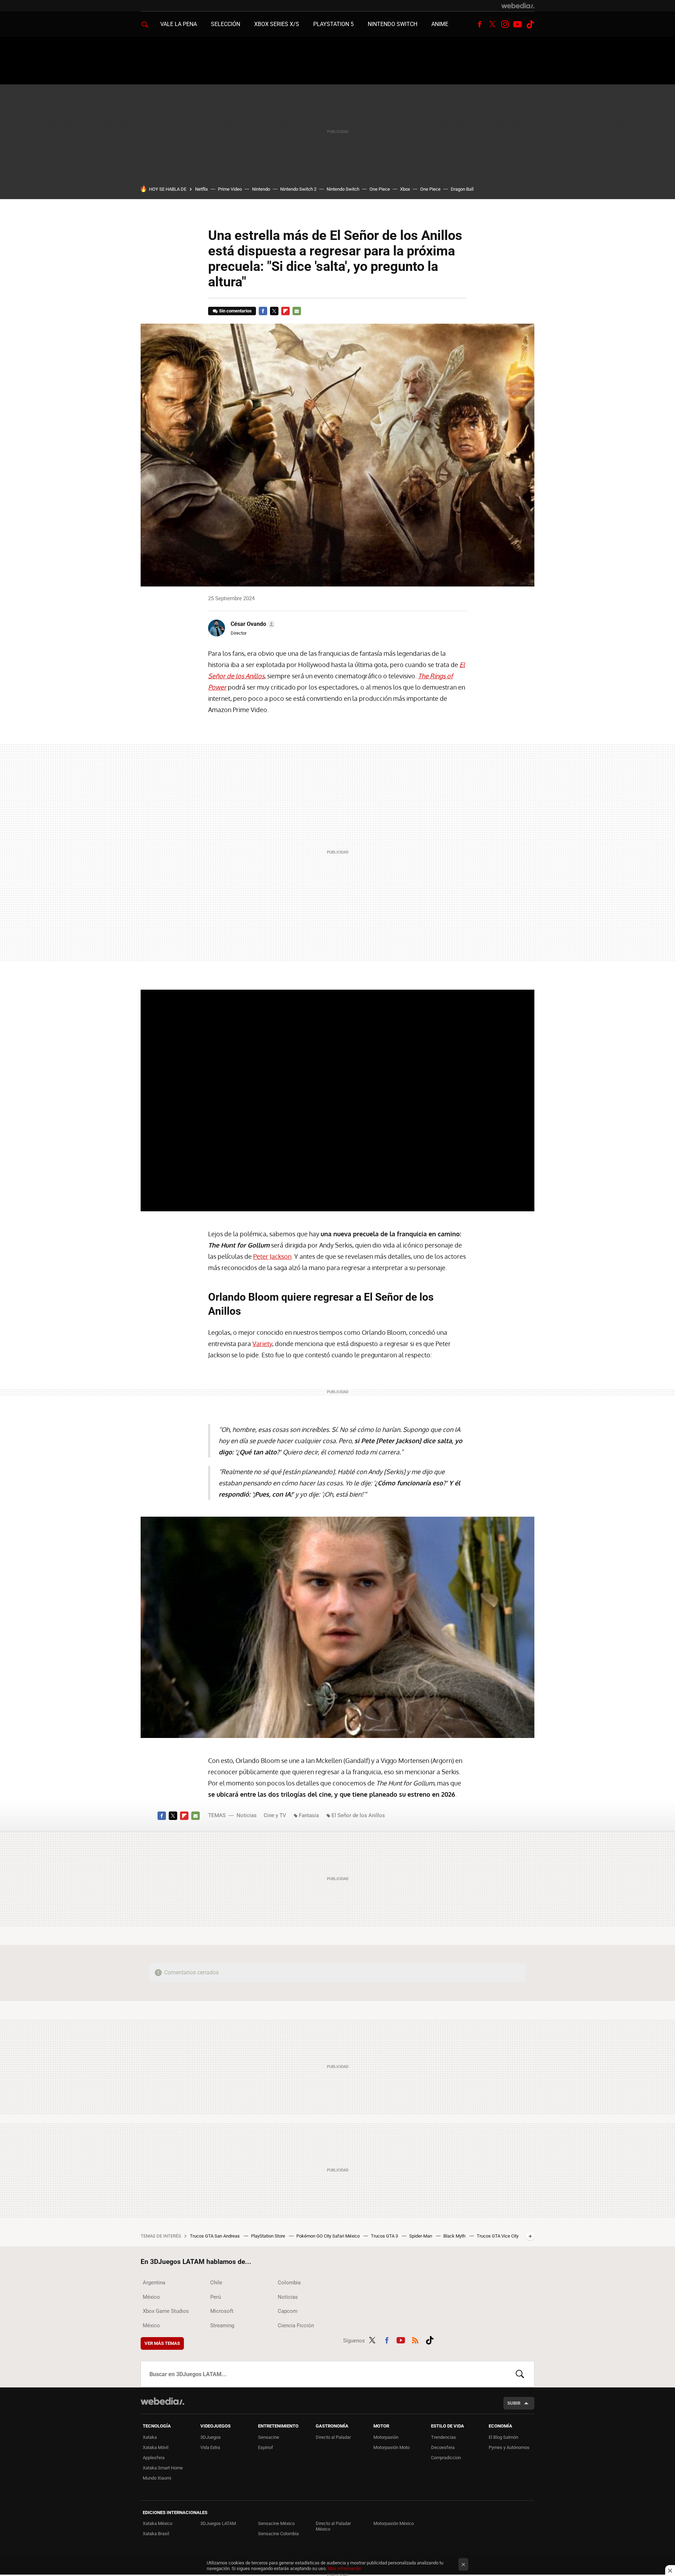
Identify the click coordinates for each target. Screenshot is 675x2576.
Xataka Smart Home (163, 2468)
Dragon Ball (462, 189)
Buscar (520, 2374)
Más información (345, 2568)
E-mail (297, 311)
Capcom (288, 2311)
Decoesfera (443, 2447)
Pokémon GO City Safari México (329, 2236)
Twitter (492, 24)
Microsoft (222, 2311)
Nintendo (261, 189)
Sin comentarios (235, 311)
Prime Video (230, 189)
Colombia (289, 2283)
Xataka (150, 2437)
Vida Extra (210, 2447)
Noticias (247, 1815)
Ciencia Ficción (296, 2326)
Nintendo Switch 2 (298, 189)
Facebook (480, 24)
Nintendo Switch (393, 24)
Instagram (505, 24)
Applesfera (154, 2458)
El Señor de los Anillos (358, 1815)
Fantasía (309, 1815)
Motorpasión (386, 2437)
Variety (262, 1344)
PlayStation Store (269, 2236)
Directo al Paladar (333, 2437)
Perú (216, 2297)
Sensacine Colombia (278, 2534)
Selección (226, 24)
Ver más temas (162, 2343)
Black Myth (455, 2236)
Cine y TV (275, 1815)
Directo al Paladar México (333, 2526)
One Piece (380, 189)
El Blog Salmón (503, 2437)
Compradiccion (446, 2458)
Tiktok (530, 24)
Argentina (154, 2283)
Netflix (201, 189)
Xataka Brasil (156, 2534)
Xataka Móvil (156, 2447)
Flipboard (285, 311)
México (151, 2297)
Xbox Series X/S (277, 24)
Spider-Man (421, 2236)
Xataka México (157, 2523)
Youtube (517, 24)
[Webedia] (518, 6)
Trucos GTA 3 (385, 2236)
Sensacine (269, 2437)
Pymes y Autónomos (509, 2447)
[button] (252, 624)
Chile (216, 2283)
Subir (514, 2403)
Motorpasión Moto (391, 2447)
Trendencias (443, 2437)
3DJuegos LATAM (218, 2523)
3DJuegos (211, 2437)
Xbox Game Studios (166, 2311)
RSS (415, 2339)
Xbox (405, 189)
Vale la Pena (179, 24)
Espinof (266, 2447)
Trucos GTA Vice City (498, 2236)
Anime (440, 24)
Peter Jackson (272, 1256)
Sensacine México (276, 2523)
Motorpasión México (394, 2523)
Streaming (222, 2326)
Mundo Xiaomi (157, 2478)
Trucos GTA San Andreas (215, 2236)
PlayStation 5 (333, 24)
